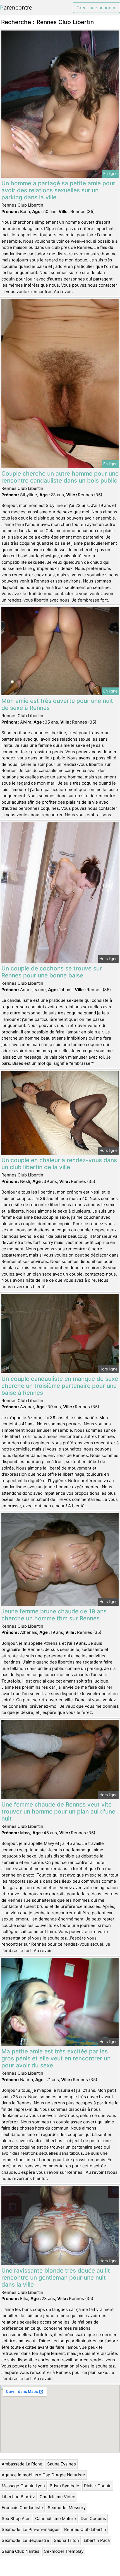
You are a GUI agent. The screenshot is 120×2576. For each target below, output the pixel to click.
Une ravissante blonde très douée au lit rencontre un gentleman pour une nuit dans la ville (56, 2277)
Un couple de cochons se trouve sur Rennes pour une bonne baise (52, 972)
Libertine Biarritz (18, 2497)
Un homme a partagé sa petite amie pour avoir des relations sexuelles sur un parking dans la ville (58, 190)
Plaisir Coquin (98, 2486)
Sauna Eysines (62, 2464)
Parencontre (16, 8)
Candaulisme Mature (56, 2518)
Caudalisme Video (57, 2497)
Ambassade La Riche (22, 2464)
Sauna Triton (66, 2540)
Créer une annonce (96, 8)
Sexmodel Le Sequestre (25, 2540)
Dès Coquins (93, 2518)
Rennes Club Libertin (85, 2529)
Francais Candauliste (22, 2508)
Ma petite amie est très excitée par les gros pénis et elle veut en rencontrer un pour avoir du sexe (56, 2058)
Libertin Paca (97, 2540)
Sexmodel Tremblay (64, 2551)
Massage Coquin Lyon (23, 2486)
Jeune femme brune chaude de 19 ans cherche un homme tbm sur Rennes (54, 1615)
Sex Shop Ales (16, 2518)
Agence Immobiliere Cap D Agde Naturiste (43, 2475)
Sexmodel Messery (67, 2508)
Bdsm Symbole (64, 2486)
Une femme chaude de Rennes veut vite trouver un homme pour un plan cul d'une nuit (58, 1811)
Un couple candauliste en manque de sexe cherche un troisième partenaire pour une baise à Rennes (60, 1386)
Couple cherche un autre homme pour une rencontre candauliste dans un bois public (60, 477)
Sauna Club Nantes (21, 2551)
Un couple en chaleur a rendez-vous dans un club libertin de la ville (59, 1164)
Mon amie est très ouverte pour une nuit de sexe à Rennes (57, 704)
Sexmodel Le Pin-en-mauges (31, 2529)
